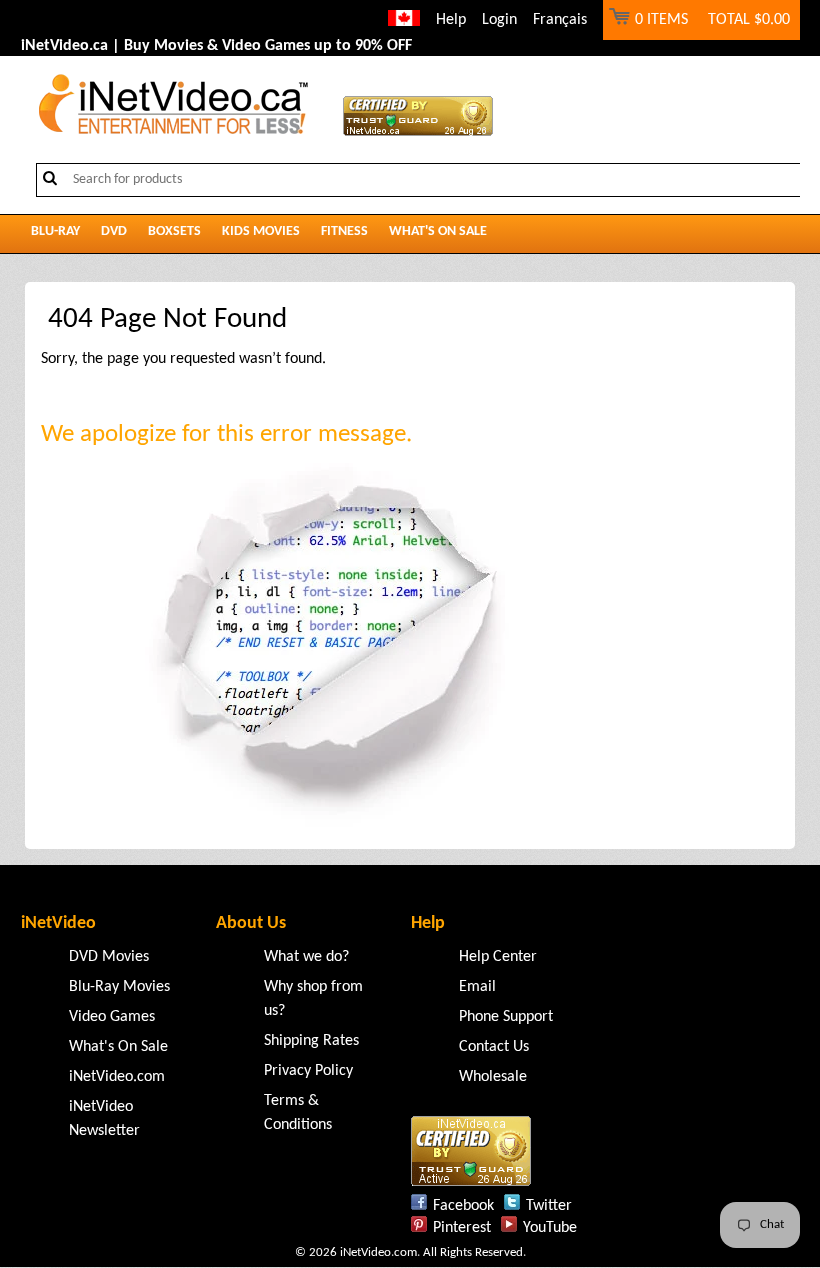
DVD (114, 231)
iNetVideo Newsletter (104, 1119)
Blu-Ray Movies (119, 987)
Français (560, 20)
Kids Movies (261, 231)
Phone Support (506, 1017)
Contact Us (494, 1047)
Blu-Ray (55, 231)
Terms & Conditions (298, 1113)
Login (499, 20)
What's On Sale (438, 231)
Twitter (549, 1206)
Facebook (463, 1206)
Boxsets (174, 231)
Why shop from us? (313, 999)
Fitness (344, 231)
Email (477, 987)
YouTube (550, 1228)
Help (451, 20)
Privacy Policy (308, 1071)
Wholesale (493, 1077)
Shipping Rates (311, 1041)
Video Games (112, 1017)
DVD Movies (109, 957)
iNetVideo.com (117, 1077)
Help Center (498, 957)
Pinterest (462, 1228)
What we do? (306, 957)
